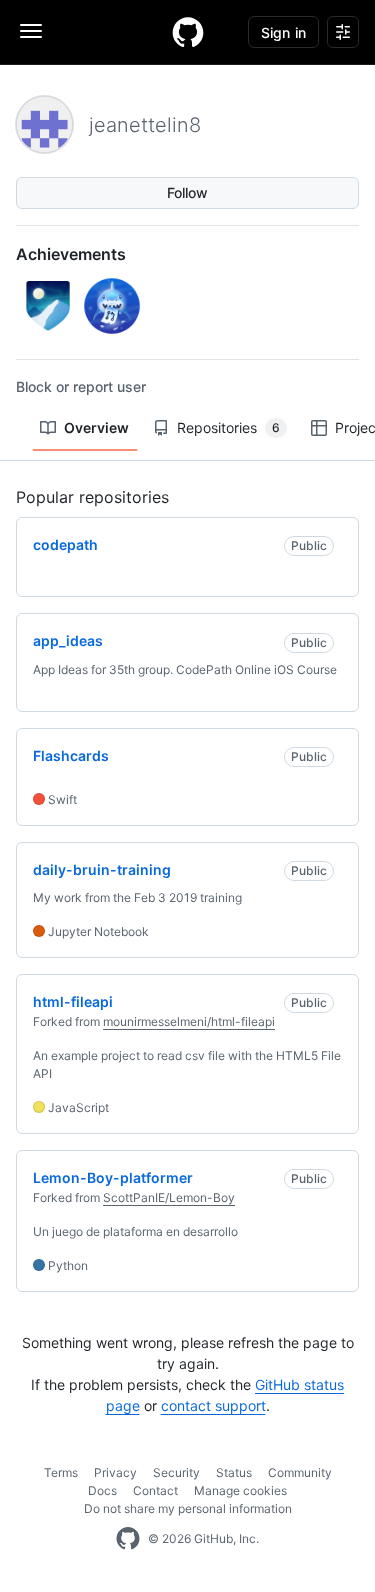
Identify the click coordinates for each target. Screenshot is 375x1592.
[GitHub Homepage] (128, 1539)
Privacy (115, 1472)
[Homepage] (188, 32)
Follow (187, 192)
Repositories (228, 427)
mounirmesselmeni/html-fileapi (189, 1021)
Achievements (71, 254)
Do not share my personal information (188, 1508)
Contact (155, 1490)
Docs (102, 1490)
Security (176, 1472)
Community (300, 1472)
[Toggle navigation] (31, 31)
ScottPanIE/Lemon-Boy (169, 1197)
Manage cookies (240, 1490)
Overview (96, 427)
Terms (61, 1472)
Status (234, 1472)
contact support (213, 1405)
